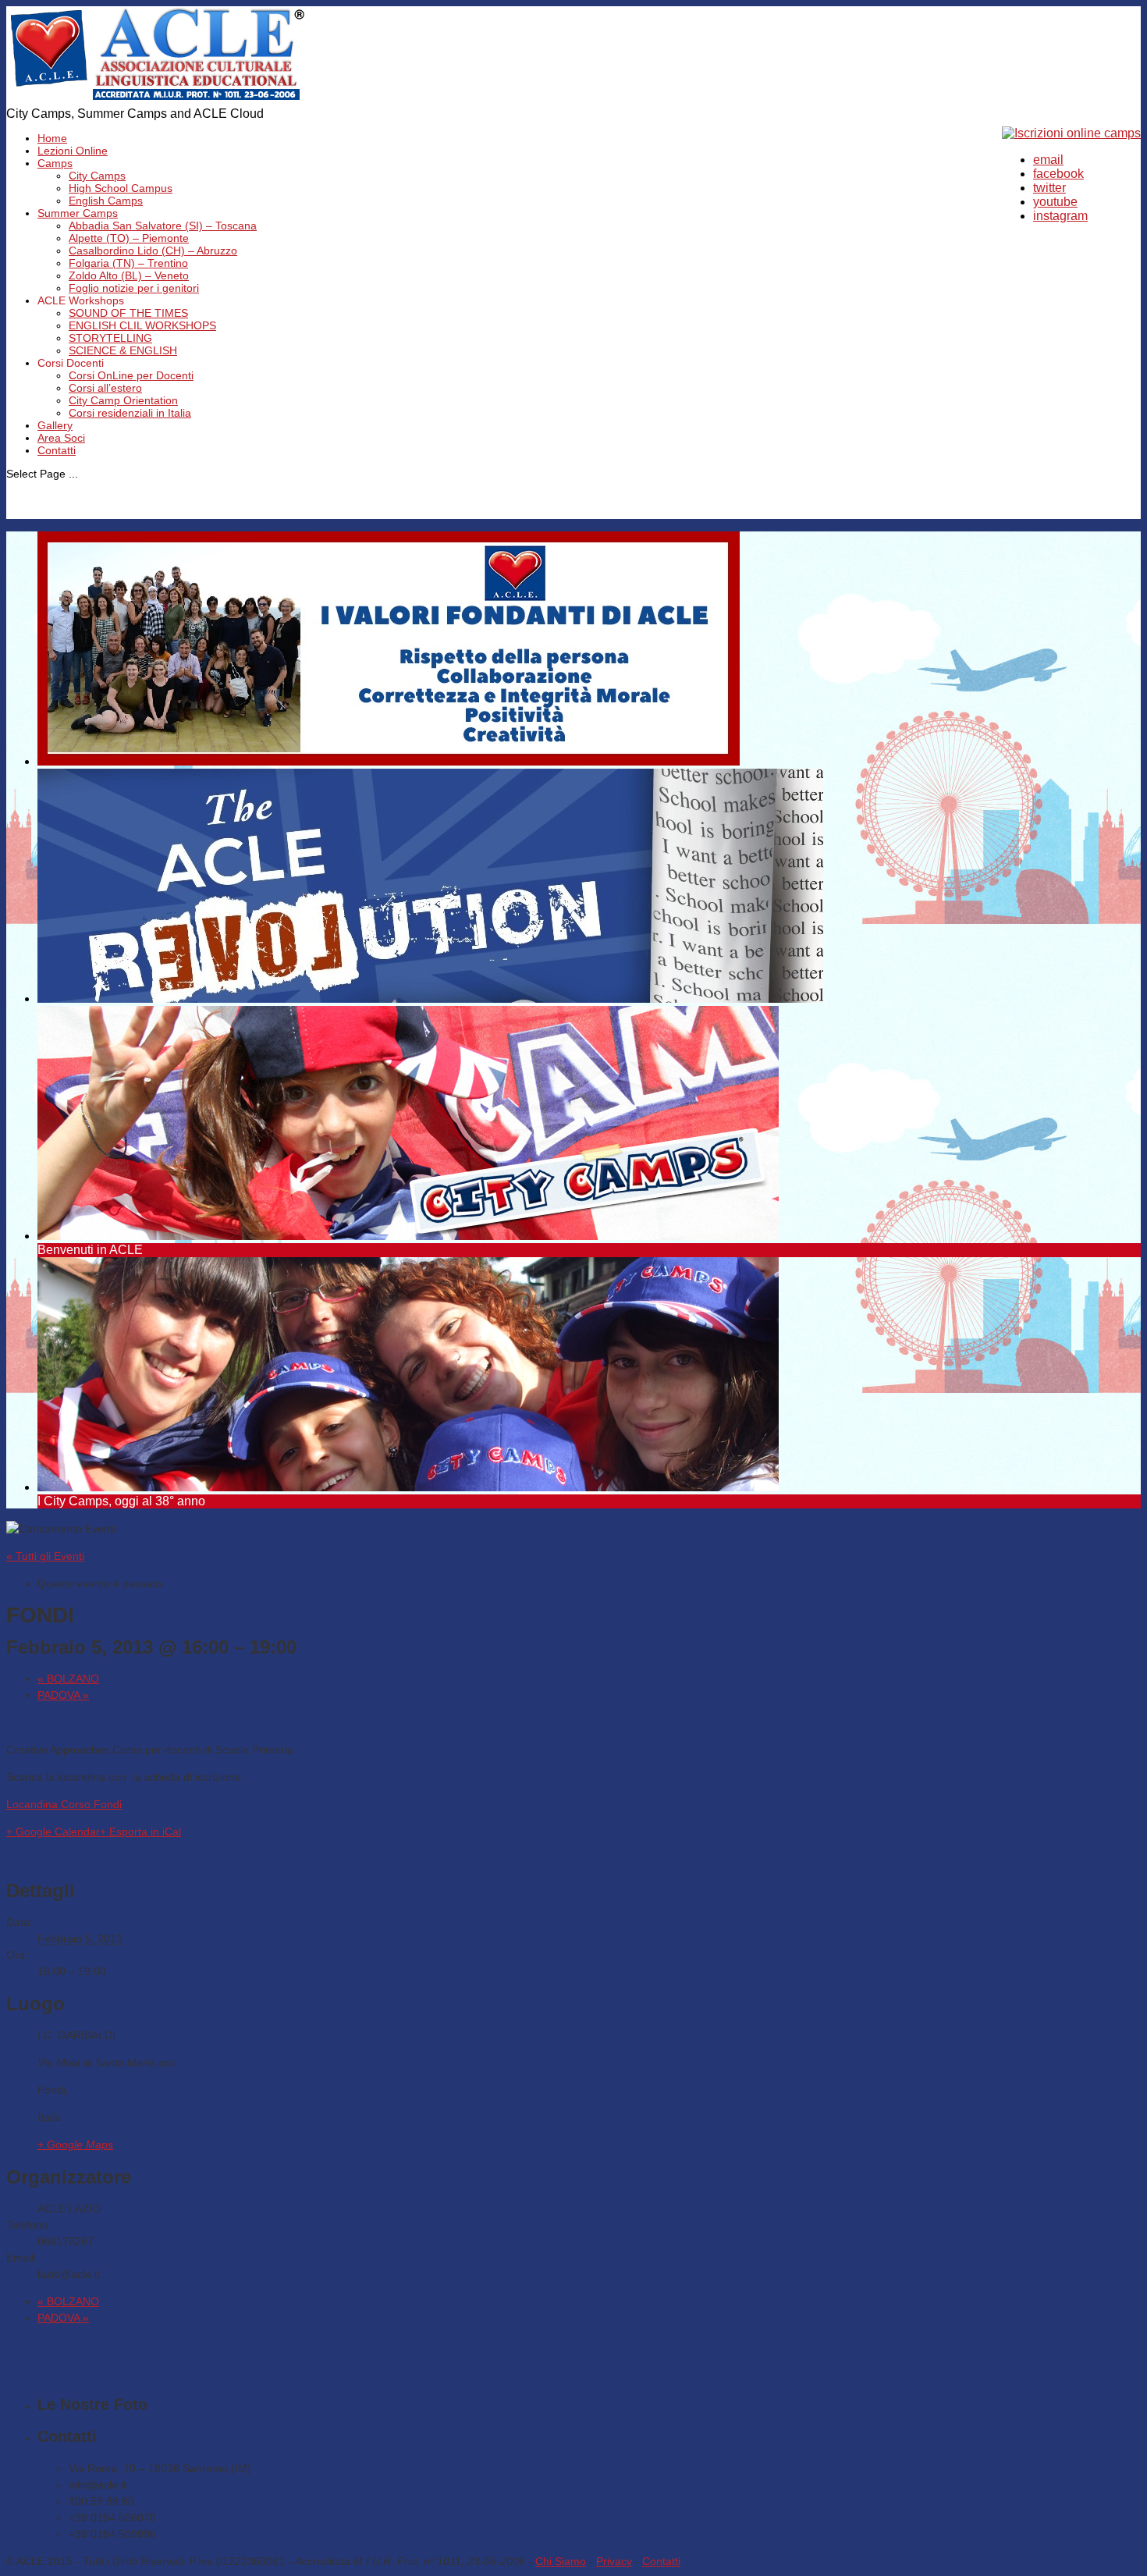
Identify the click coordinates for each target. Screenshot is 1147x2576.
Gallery (55, 425)
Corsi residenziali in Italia (130, 413)
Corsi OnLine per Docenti (131, 375)
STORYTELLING (110, 338)
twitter (1049, 188)
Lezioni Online (73, 151)
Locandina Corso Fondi (64, 1804)
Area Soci (61, 438)
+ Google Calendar (53, 1832)
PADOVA (63, 1695)
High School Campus (121, 188)
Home (52, 138)
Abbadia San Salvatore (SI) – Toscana (163, 226)
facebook (1058, 174)
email (1048, 160)
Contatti (57, 450)
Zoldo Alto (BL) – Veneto (129, 275)
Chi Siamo (561, 2561)
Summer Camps (78, 213)
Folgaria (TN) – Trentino (128, 263)
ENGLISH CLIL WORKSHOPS (142, 325)
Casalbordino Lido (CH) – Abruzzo (153, 250)
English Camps (106, 201)
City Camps (97, 176)
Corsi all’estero (105, 388)
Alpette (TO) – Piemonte (129, 238)
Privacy (614, 2561)
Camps (55, 163)
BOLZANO (68, 1679)
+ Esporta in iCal (140, 1832)
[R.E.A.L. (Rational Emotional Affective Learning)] (158, 99)
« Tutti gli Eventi (45, 1556)
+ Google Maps (75, 2144)
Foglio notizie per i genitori (134, 288)
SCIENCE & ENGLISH (123, 350)
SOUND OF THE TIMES (128, 313)
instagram (1060, 216)
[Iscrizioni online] (1071, 133)
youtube (1055, 202)
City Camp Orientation (123, 400)
